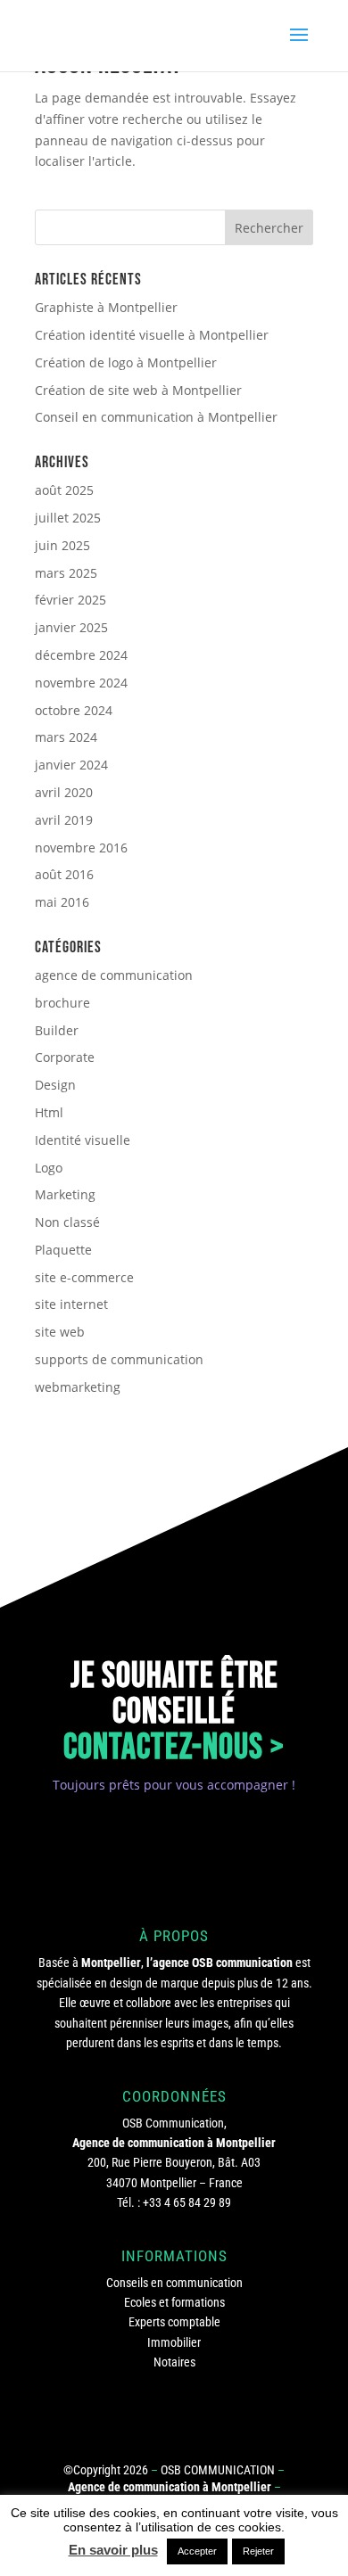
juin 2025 (62, 545)
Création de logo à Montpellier (126, 362)
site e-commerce (84, 1277)
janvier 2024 (71, 765)
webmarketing (78, 1387)
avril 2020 (64, 792)
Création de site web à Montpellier (138, 390)
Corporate (65, 1057)
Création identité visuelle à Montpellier (152, 335)
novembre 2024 (81, 683)
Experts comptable (174, 2322)
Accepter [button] (197, 2551)
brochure (62, 1003)
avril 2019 (64, 820)
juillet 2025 (68, 518)
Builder (57, 1030)
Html (49, 1112)
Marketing (65, 1194)
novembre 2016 (81, 848)
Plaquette (63, 1250)
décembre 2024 (81, 655)
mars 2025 (66, 573)
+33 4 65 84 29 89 (187, 2202)
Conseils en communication (174, 2283)
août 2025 (64, 490)
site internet (71, 1304)
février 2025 (70, 600)
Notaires (174, 2362)
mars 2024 (66, 737)
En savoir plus (113, 2550)
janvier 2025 (71, 627)
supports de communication (119, 1359)
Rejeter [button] (258, 2551)
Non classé (67, 1222)
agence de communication (114, 975)
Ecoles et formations (174, 2302)
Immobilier (174, 2342)
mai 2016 (62, 902)
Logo (49, 1168)
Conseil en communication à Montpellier (156, 417)
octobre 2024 (74, 710)
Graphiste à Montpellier (106, 307)
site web (60, 1332)
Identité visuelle (83, 1140)
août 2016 (64, 874)
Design (55, 1085)
